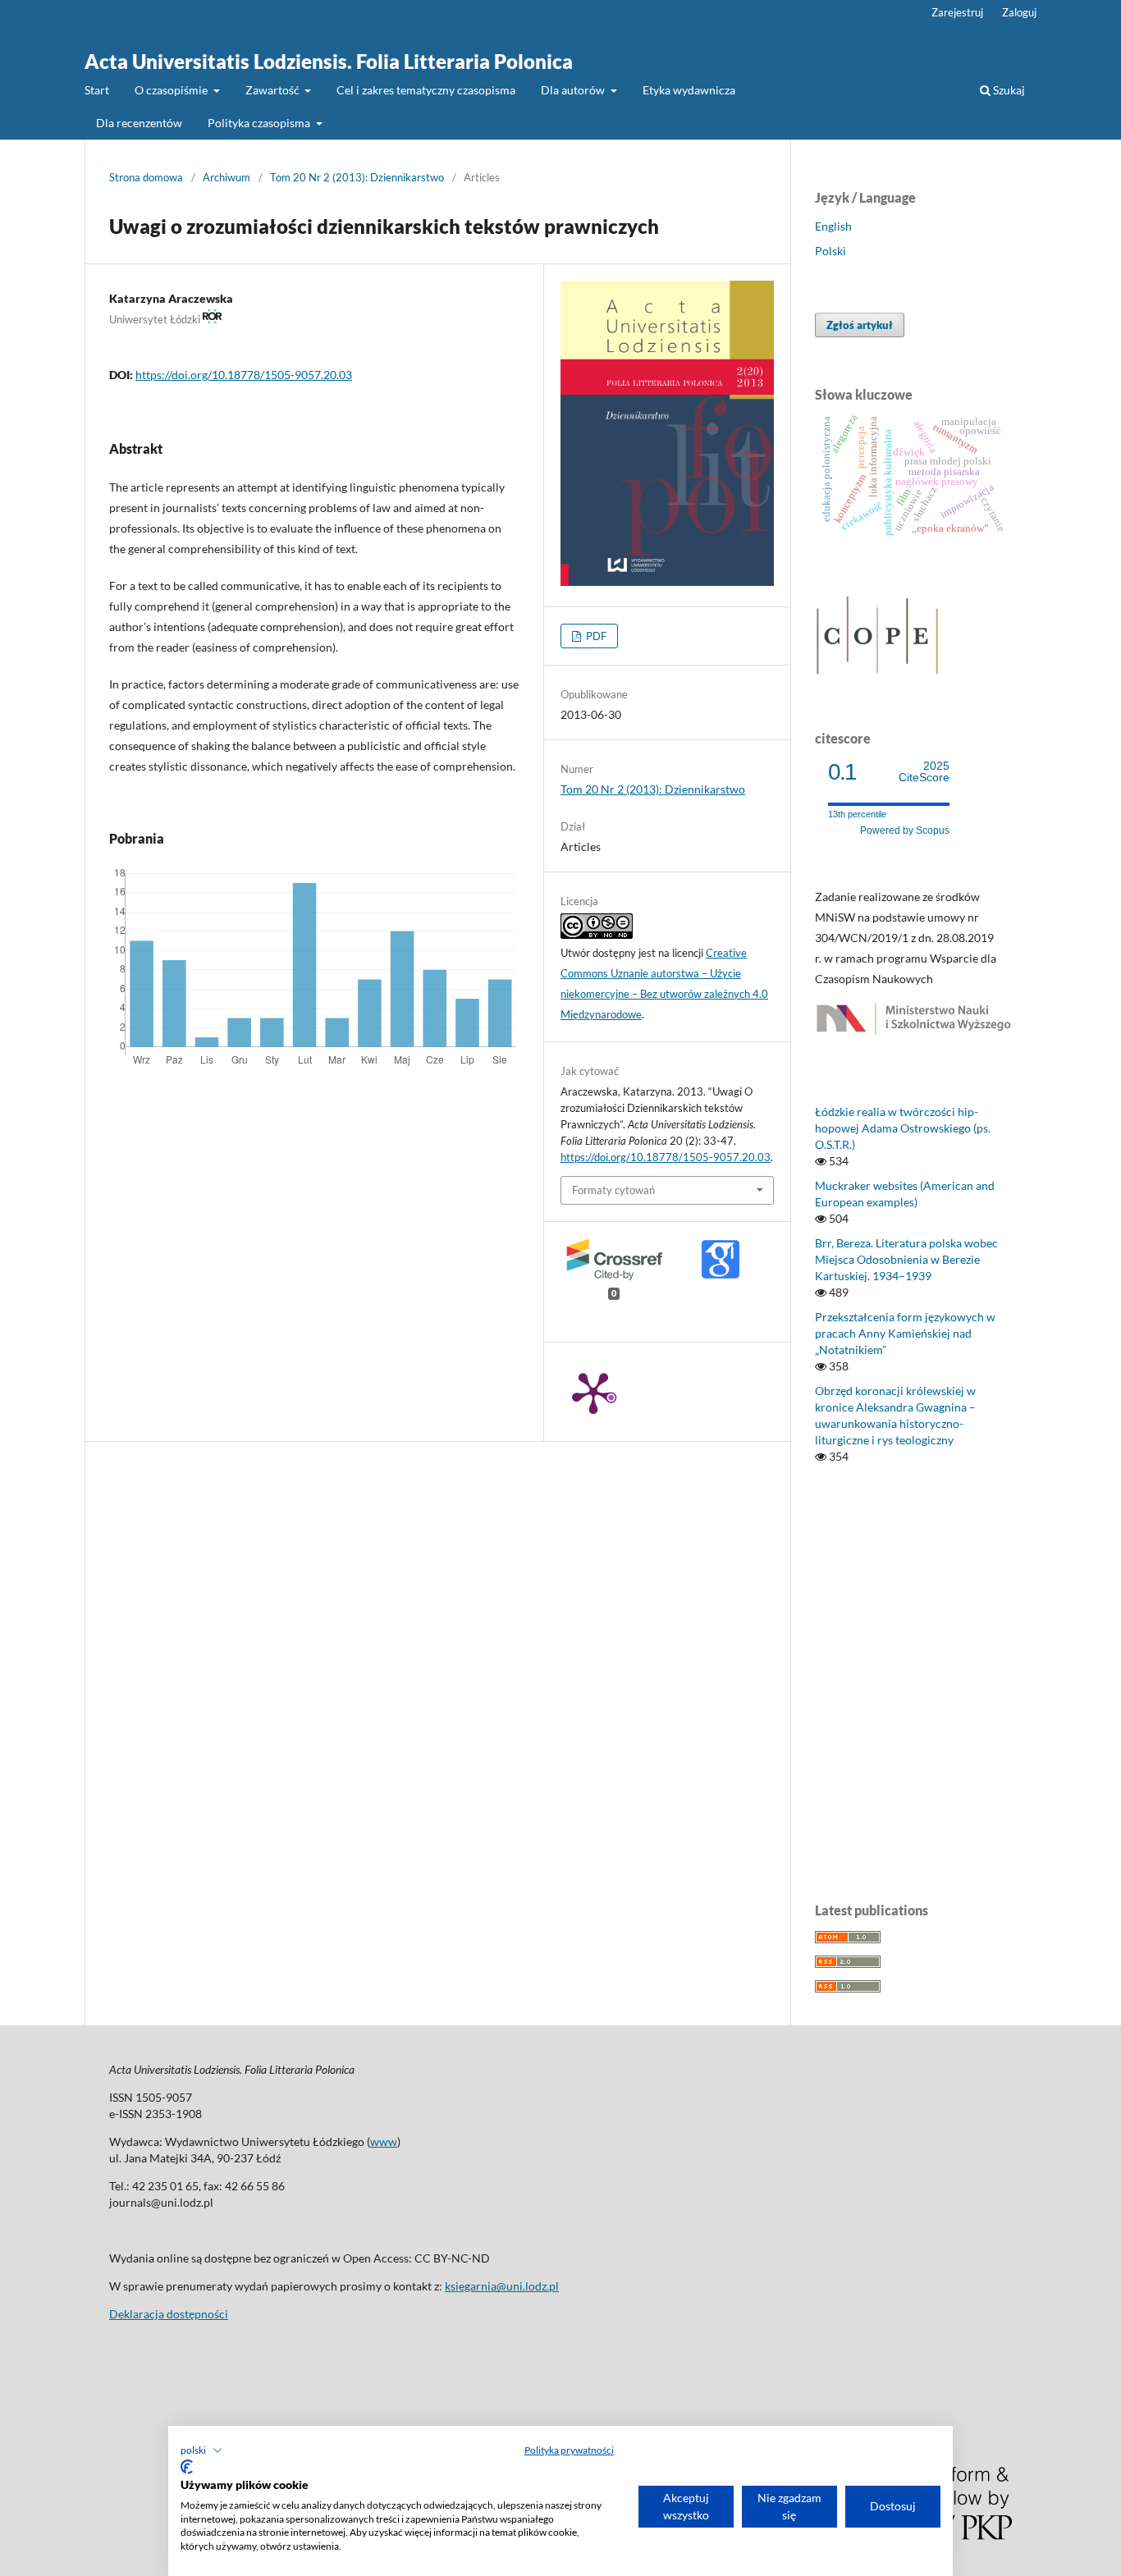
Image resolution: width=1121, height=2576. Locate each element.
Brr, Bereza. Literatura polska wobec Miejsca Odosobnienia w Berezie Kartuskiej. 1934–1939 (906, 1259)
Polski (830, 251)
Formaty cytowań (613, 1190)
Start (97, 90)
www (384, 2141)
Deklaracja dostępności (169, 2314)
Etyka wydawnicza (689, 90)
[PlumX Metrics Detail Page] (593, 1392)
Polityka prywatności (569, 2450)
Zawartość (274, 90)
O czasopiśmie (172, 90)
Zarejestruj (957, 12)
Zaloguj (1019, 12)
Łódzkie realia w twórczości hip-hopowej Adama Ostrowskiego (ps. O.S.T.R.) (903, 1128)
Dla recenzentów (139, 123)
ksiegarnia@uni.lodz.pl (502, 2286)
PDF (595, 636)
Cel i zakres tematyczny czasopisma (426, 90)
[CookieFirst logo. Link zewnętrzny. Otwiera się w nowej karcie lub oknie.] (187, 2467)
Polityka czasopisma (260, 123)
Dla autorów (574, 90)
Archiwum (226, 177)
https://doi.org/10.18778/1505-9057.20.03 (244, 375)
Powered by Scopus (905, 830)
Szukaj (1008, 90)
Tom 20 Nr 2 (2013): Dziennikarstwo (357, 177)
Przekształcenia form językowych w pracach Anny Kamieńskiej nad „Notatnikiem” (905, 1333)
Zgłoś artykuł (860, 325)
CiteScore (924, 772)
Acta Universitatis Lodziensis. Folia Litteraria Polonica (329, 61)
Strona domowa (146, 177)
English (833, 226)
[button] (201, 2450)
